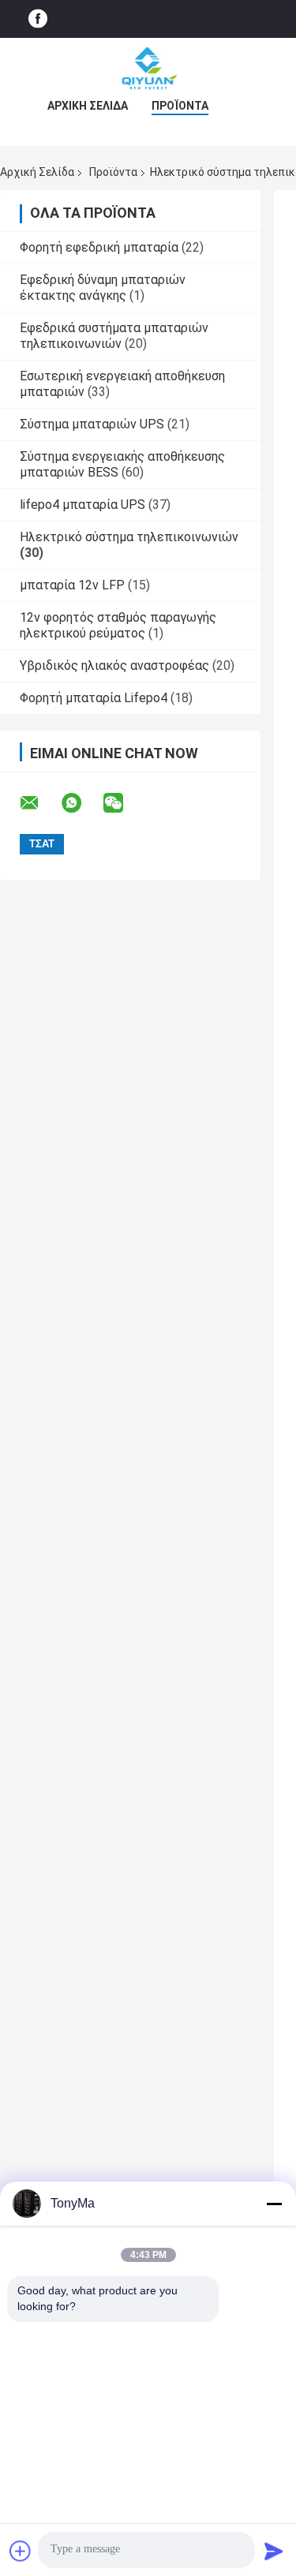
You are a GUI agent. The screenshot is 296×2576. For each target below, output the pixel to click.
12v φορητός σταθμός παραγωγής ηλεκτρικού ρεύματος (118, 625)
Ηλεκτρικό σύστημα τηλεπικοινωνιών (129, 537)
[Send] (274, 2551)
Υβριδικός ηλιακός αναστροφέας (114, 665)
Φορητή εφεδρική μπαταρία (99, 247)
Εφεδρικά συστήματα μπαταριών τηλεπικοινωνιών (114, 336)
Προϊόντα (180, 106)
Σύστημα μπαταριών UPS (92, 424)
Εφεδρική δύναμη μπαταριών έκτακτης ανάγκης (103, 288)
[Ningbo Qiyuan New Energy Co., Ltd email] (39, 803)
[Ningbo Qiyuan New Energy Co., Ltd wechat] (123, 803)
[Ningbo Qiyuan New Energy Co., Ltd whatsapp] (81, 803)
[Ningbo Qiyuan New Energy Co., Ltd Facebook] (38, 19)
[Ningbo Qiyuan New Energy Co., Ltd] (148, 69)
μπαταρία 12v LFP (72, 585)
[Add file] (21, 2551)
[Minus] (274, 2204)
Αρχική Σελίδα (88, 106)
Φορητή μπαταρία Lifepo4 (94, 698)
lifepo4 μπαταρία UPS (82, 505)
